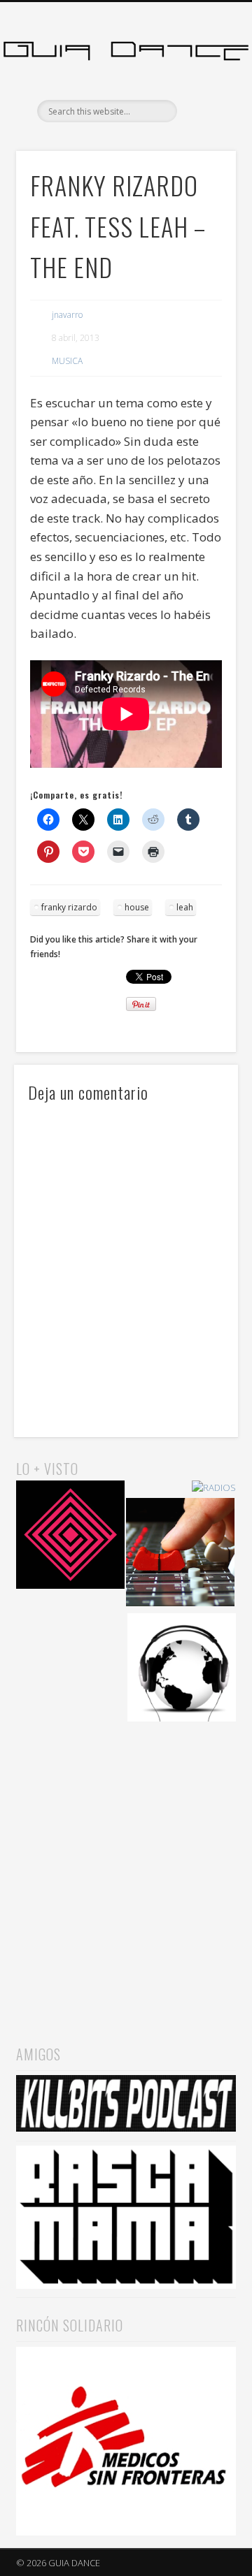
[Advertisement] (126, 1870)
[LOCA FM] (70, 1537)
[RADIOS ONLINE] (182, 1669)
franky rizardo (69, 907)
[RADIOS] (214, 1488)
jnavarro (67, 315)
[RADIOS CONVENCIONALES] (180, 1554)
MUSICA (67, 361)
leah (185, 907)
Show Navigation (203, 125)
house (137, 907)
